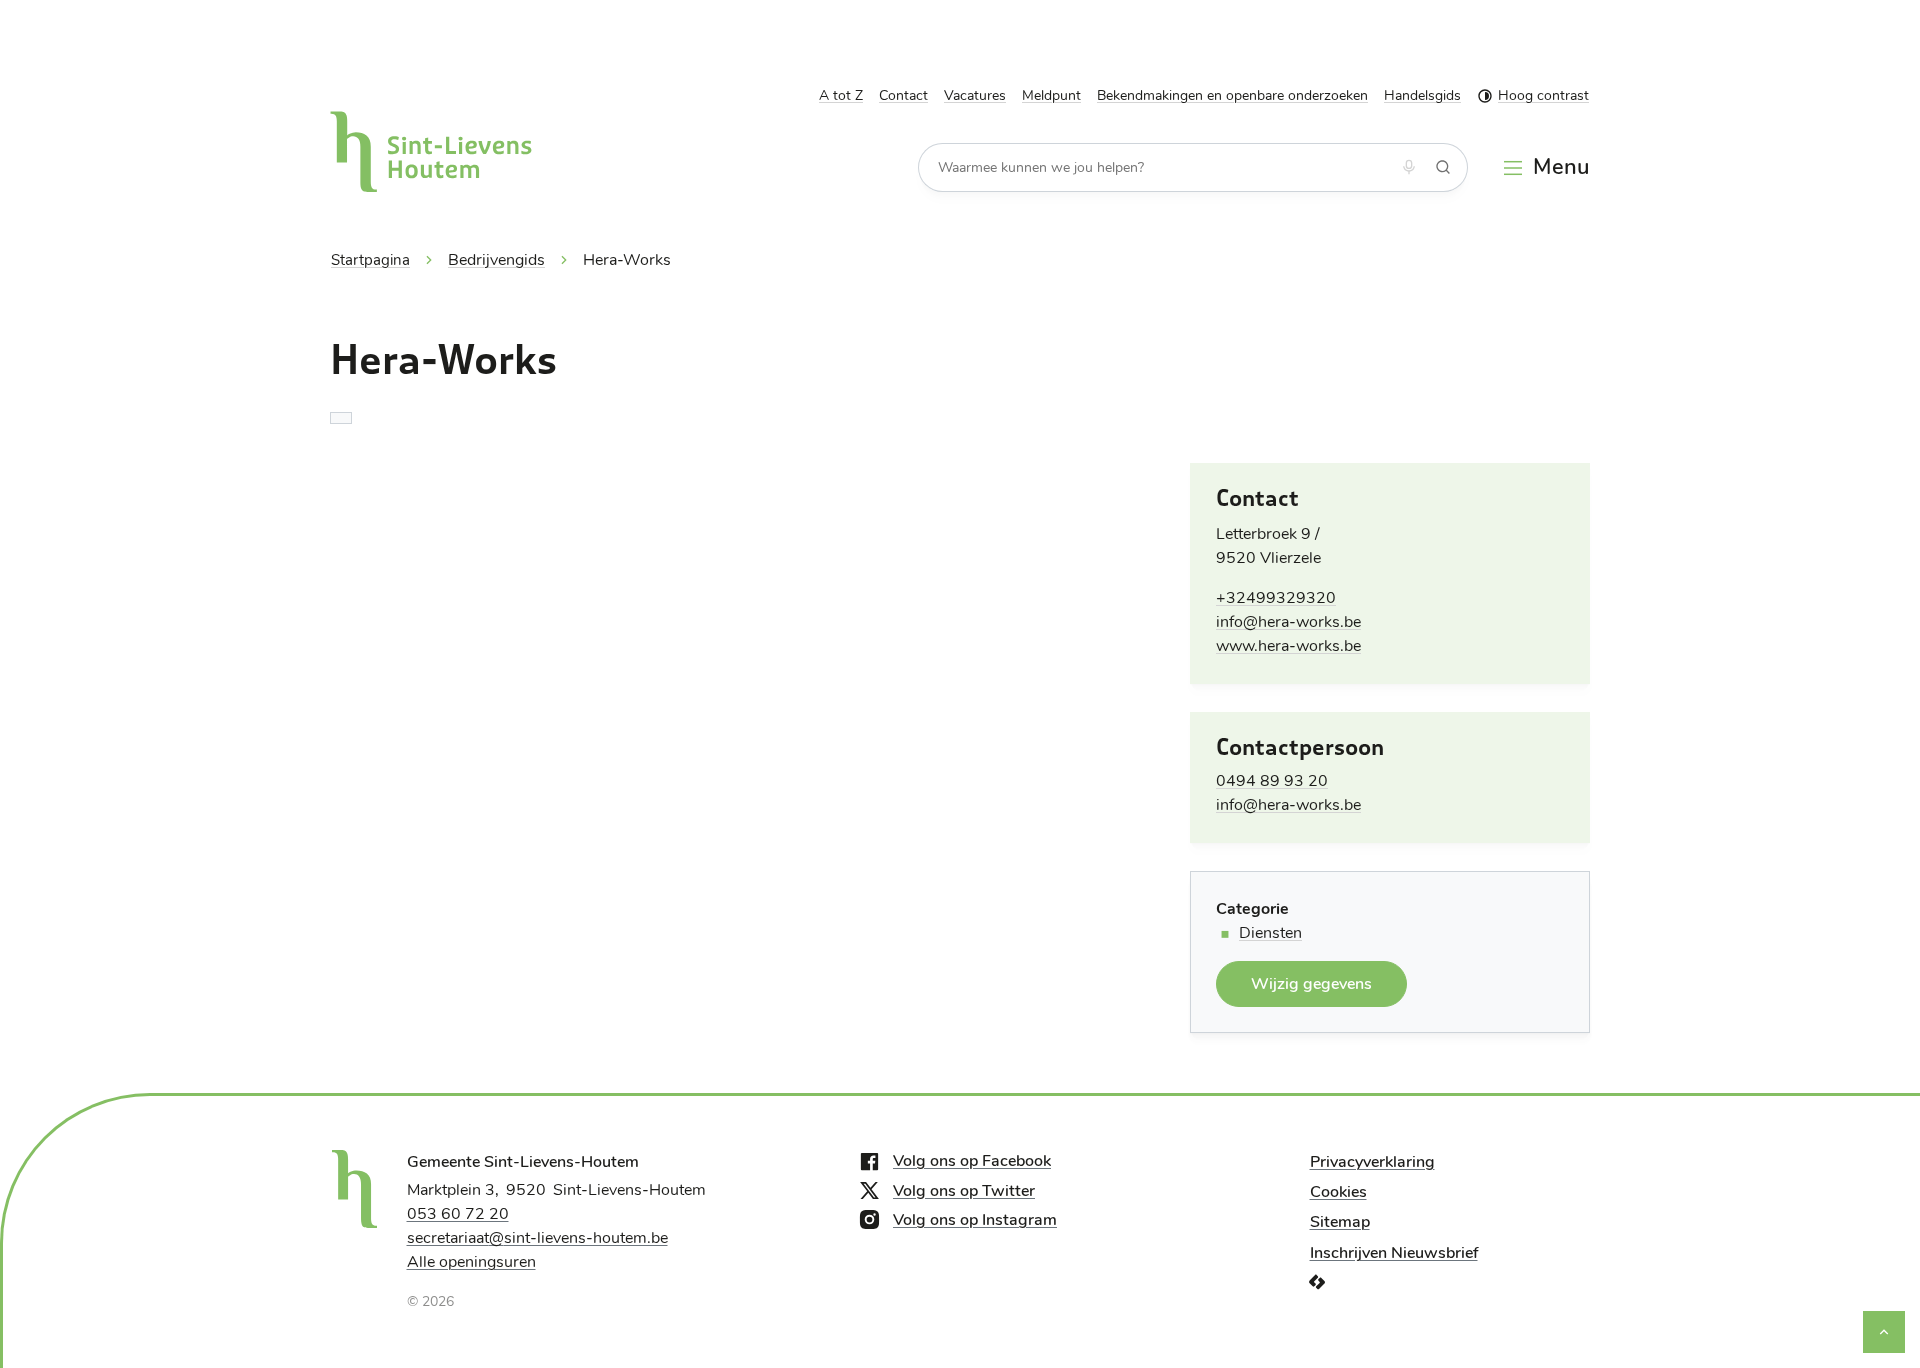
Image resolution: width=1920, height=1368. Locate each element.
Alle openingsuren (471, 1262)
